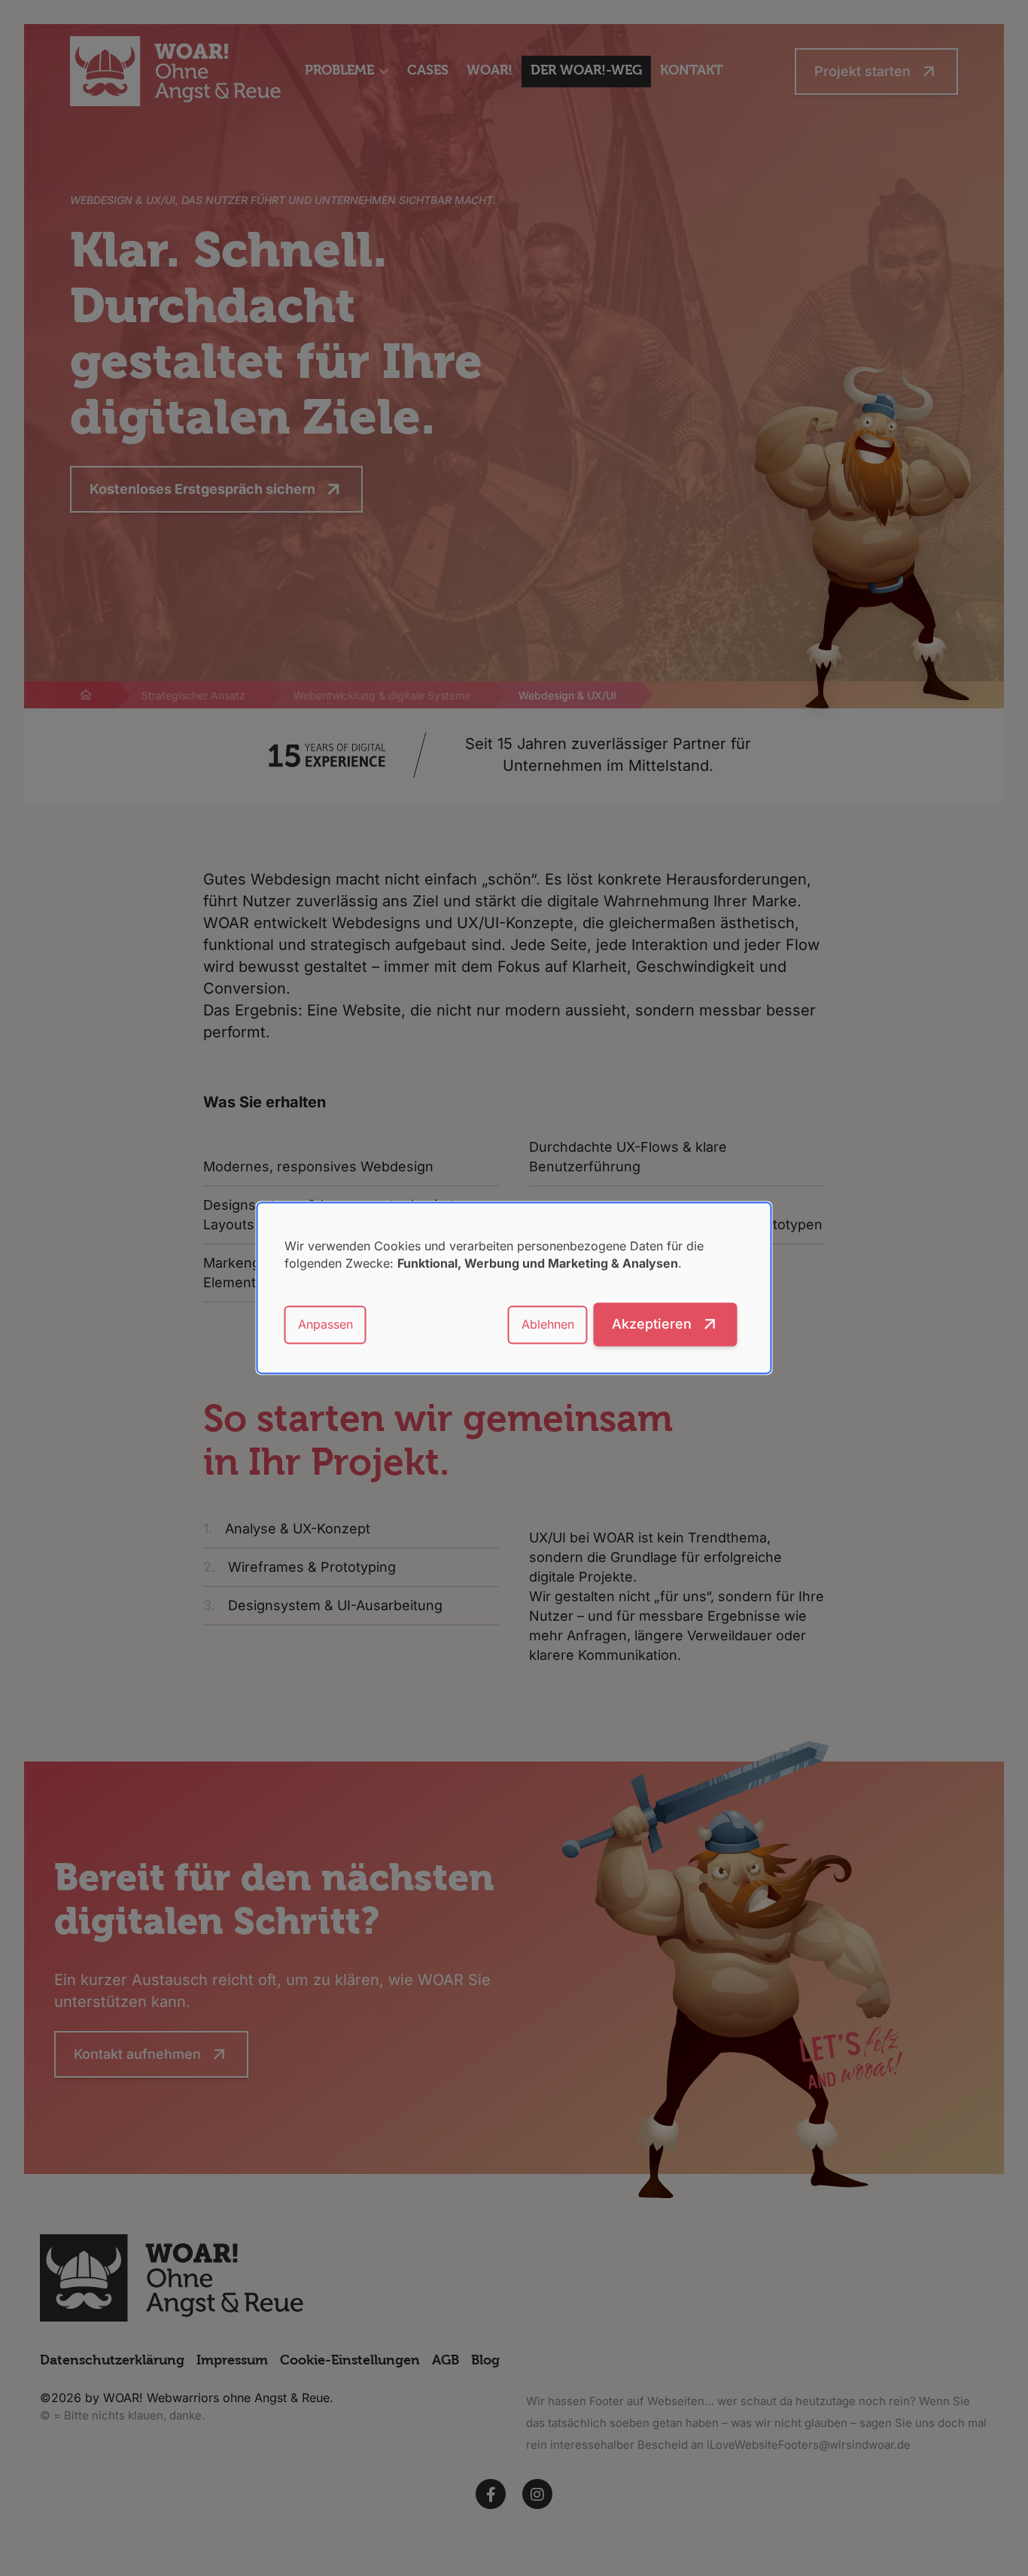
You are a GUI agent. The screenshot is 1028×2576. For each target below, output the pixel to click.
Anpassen (325, 1324)
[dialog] (514, 1288)
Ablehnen (548, 1324)
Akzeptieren (652, 1325)
